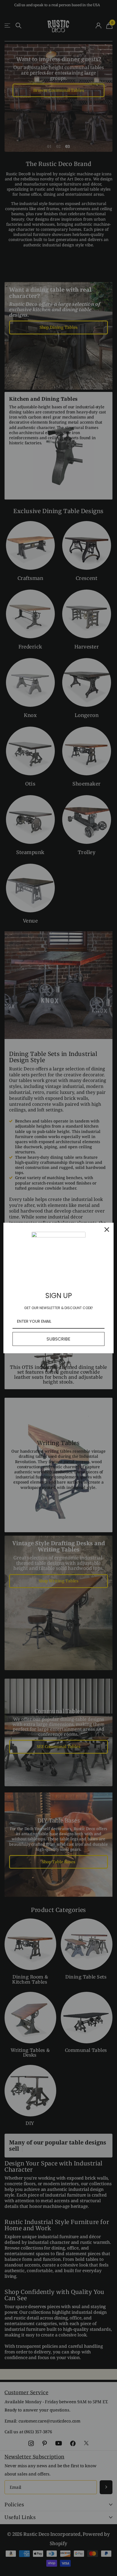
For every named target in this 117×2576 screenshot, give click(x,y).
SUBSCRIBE (58, 1339)
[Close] (107, 1230)
